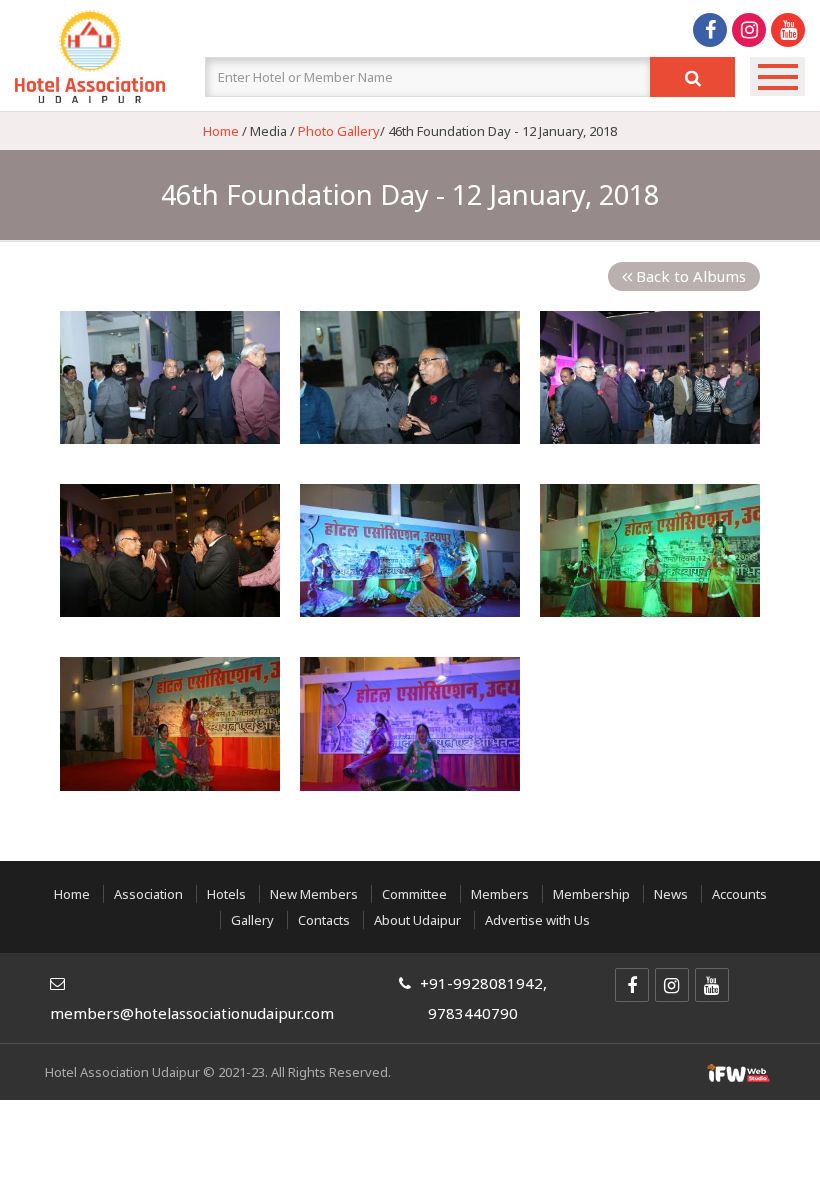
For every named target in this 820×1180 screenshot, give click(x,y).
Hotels (226, 894)
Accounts (739, 894)
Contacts (324, 920)
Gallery (252, 920)
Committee (414, 894)
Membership (591, 894)
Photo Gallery (339, 131)
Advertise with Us (537, 920)
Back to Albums (689, 276)
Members (500, 894)
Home (221, 131)
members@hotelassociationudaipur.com (192, 1013)
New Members (315, 894)
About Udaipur (417, 920)
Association (148, 894)
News (671, 894)
